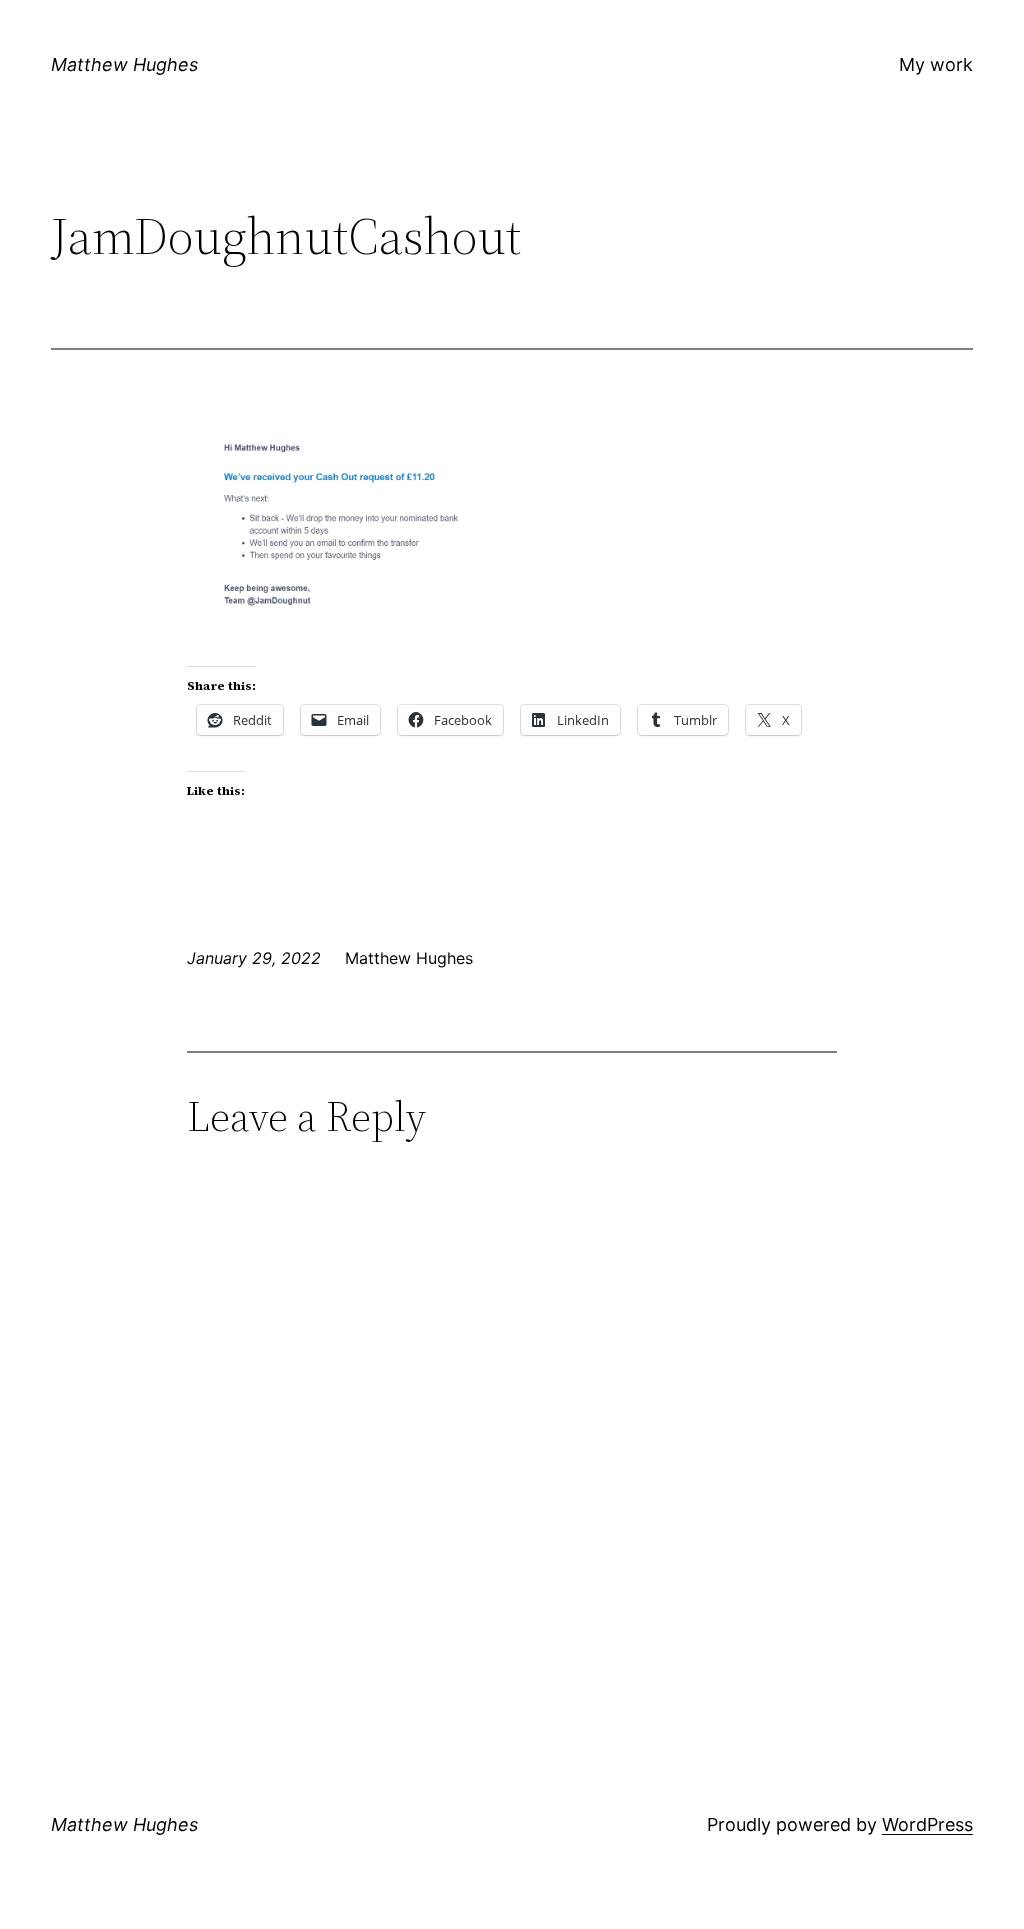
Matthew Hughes (124, 64)
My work (936, 64)
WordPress (927, 1824)
